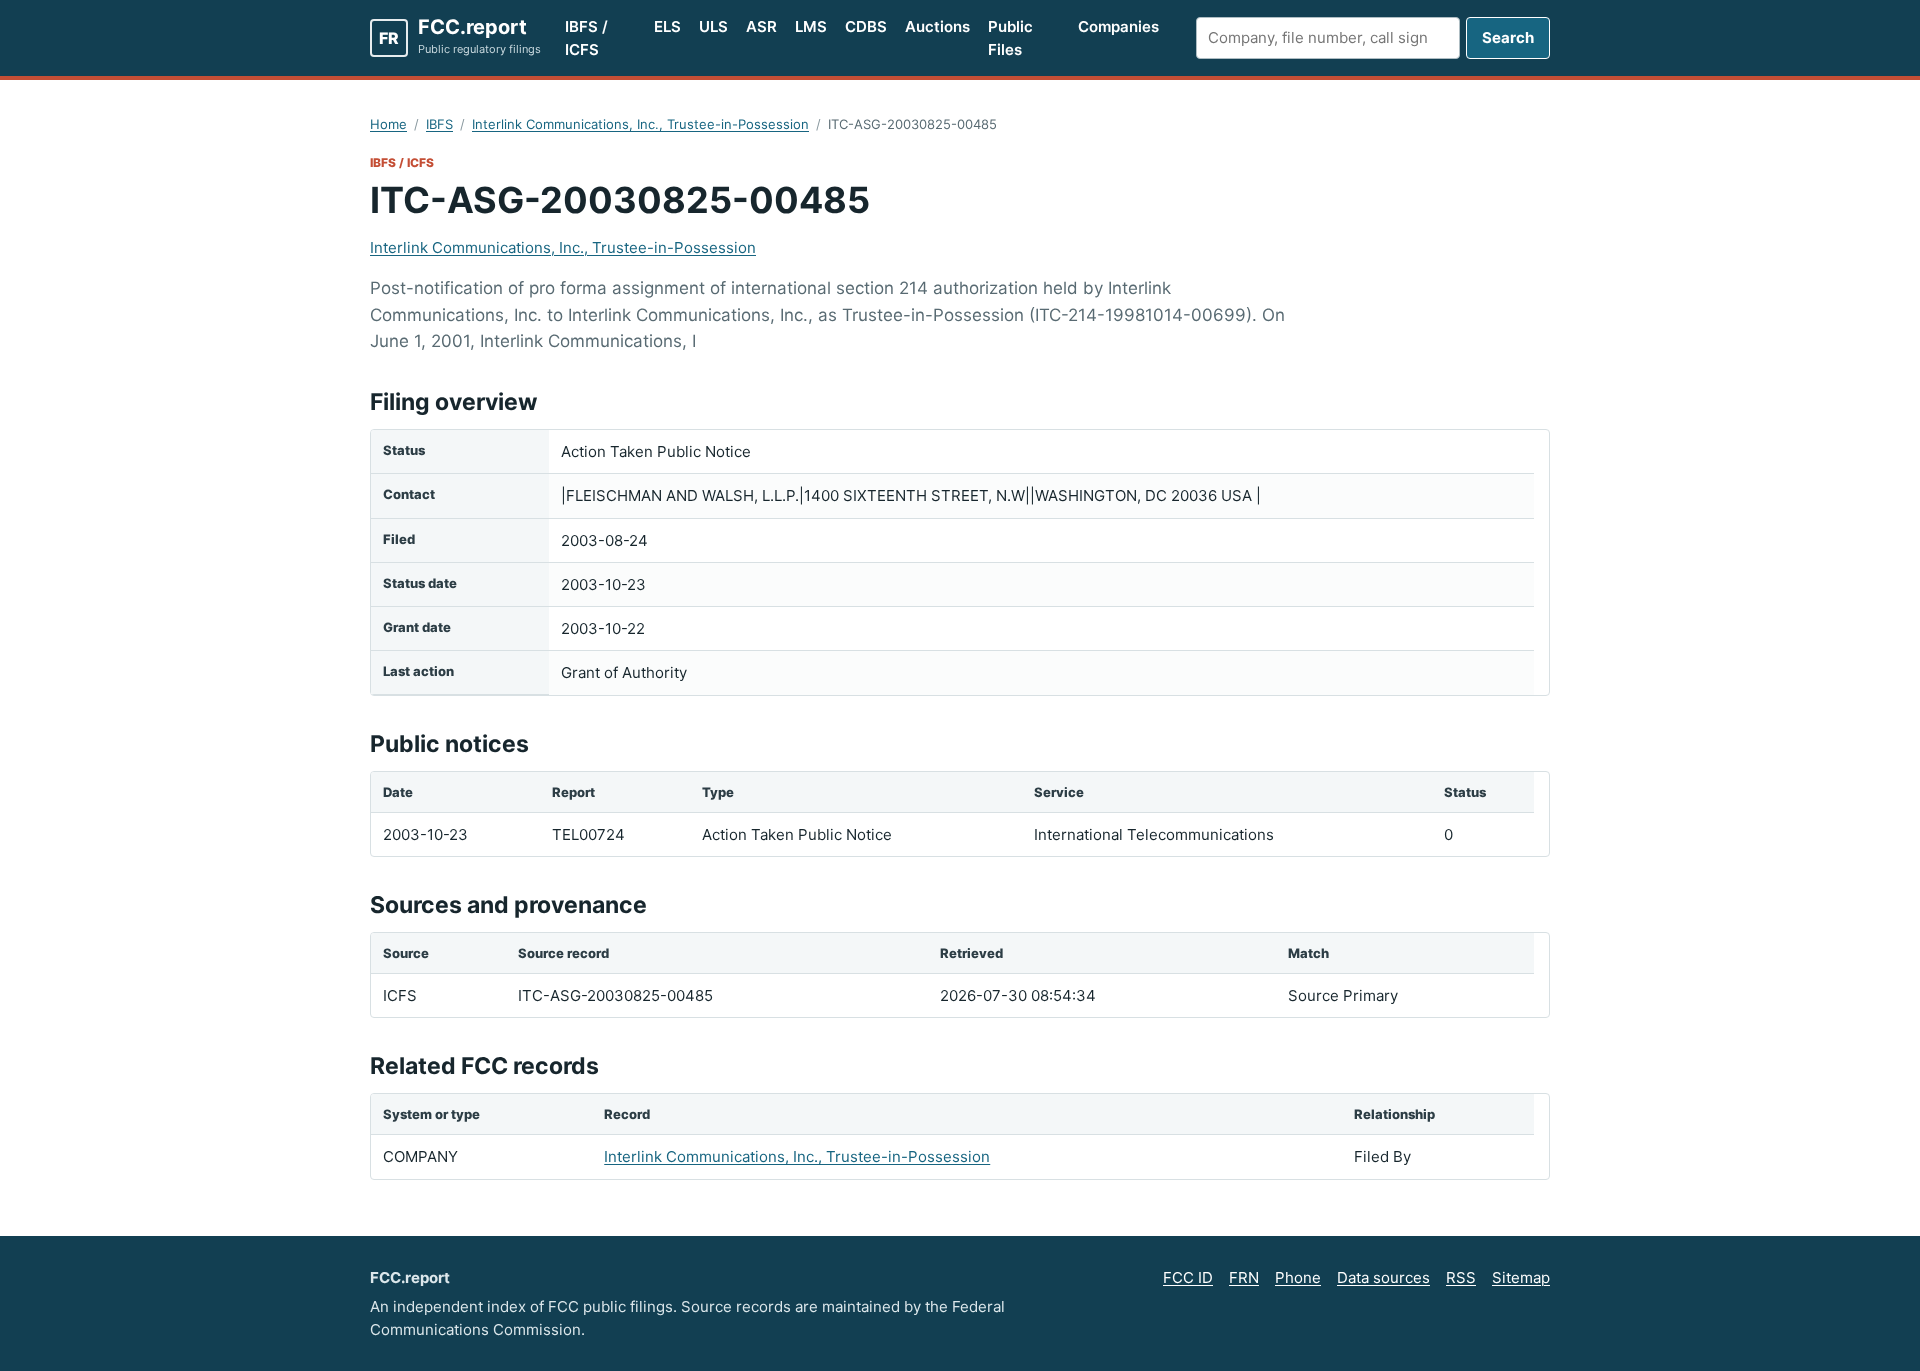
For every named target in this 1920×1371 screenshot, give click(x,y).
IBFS (439, 124)
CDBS (866, 26)
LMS (811, 26)
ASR (761, 26)
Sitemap (1521, 1277)
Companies (1118, 26)
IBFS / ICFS (586, 38)
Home (388, 124)
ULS (713, 26)
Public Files (1010, 38)
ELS (667, 26)
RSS (1461, 1277)
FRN (1244, 1277)
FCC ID (1188, 1277)
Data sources (1383, 1277)
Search (1508, 37)
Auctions (937, 26)
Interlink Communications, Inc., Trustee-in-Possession (640, 124)
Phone (1298, 1277)
